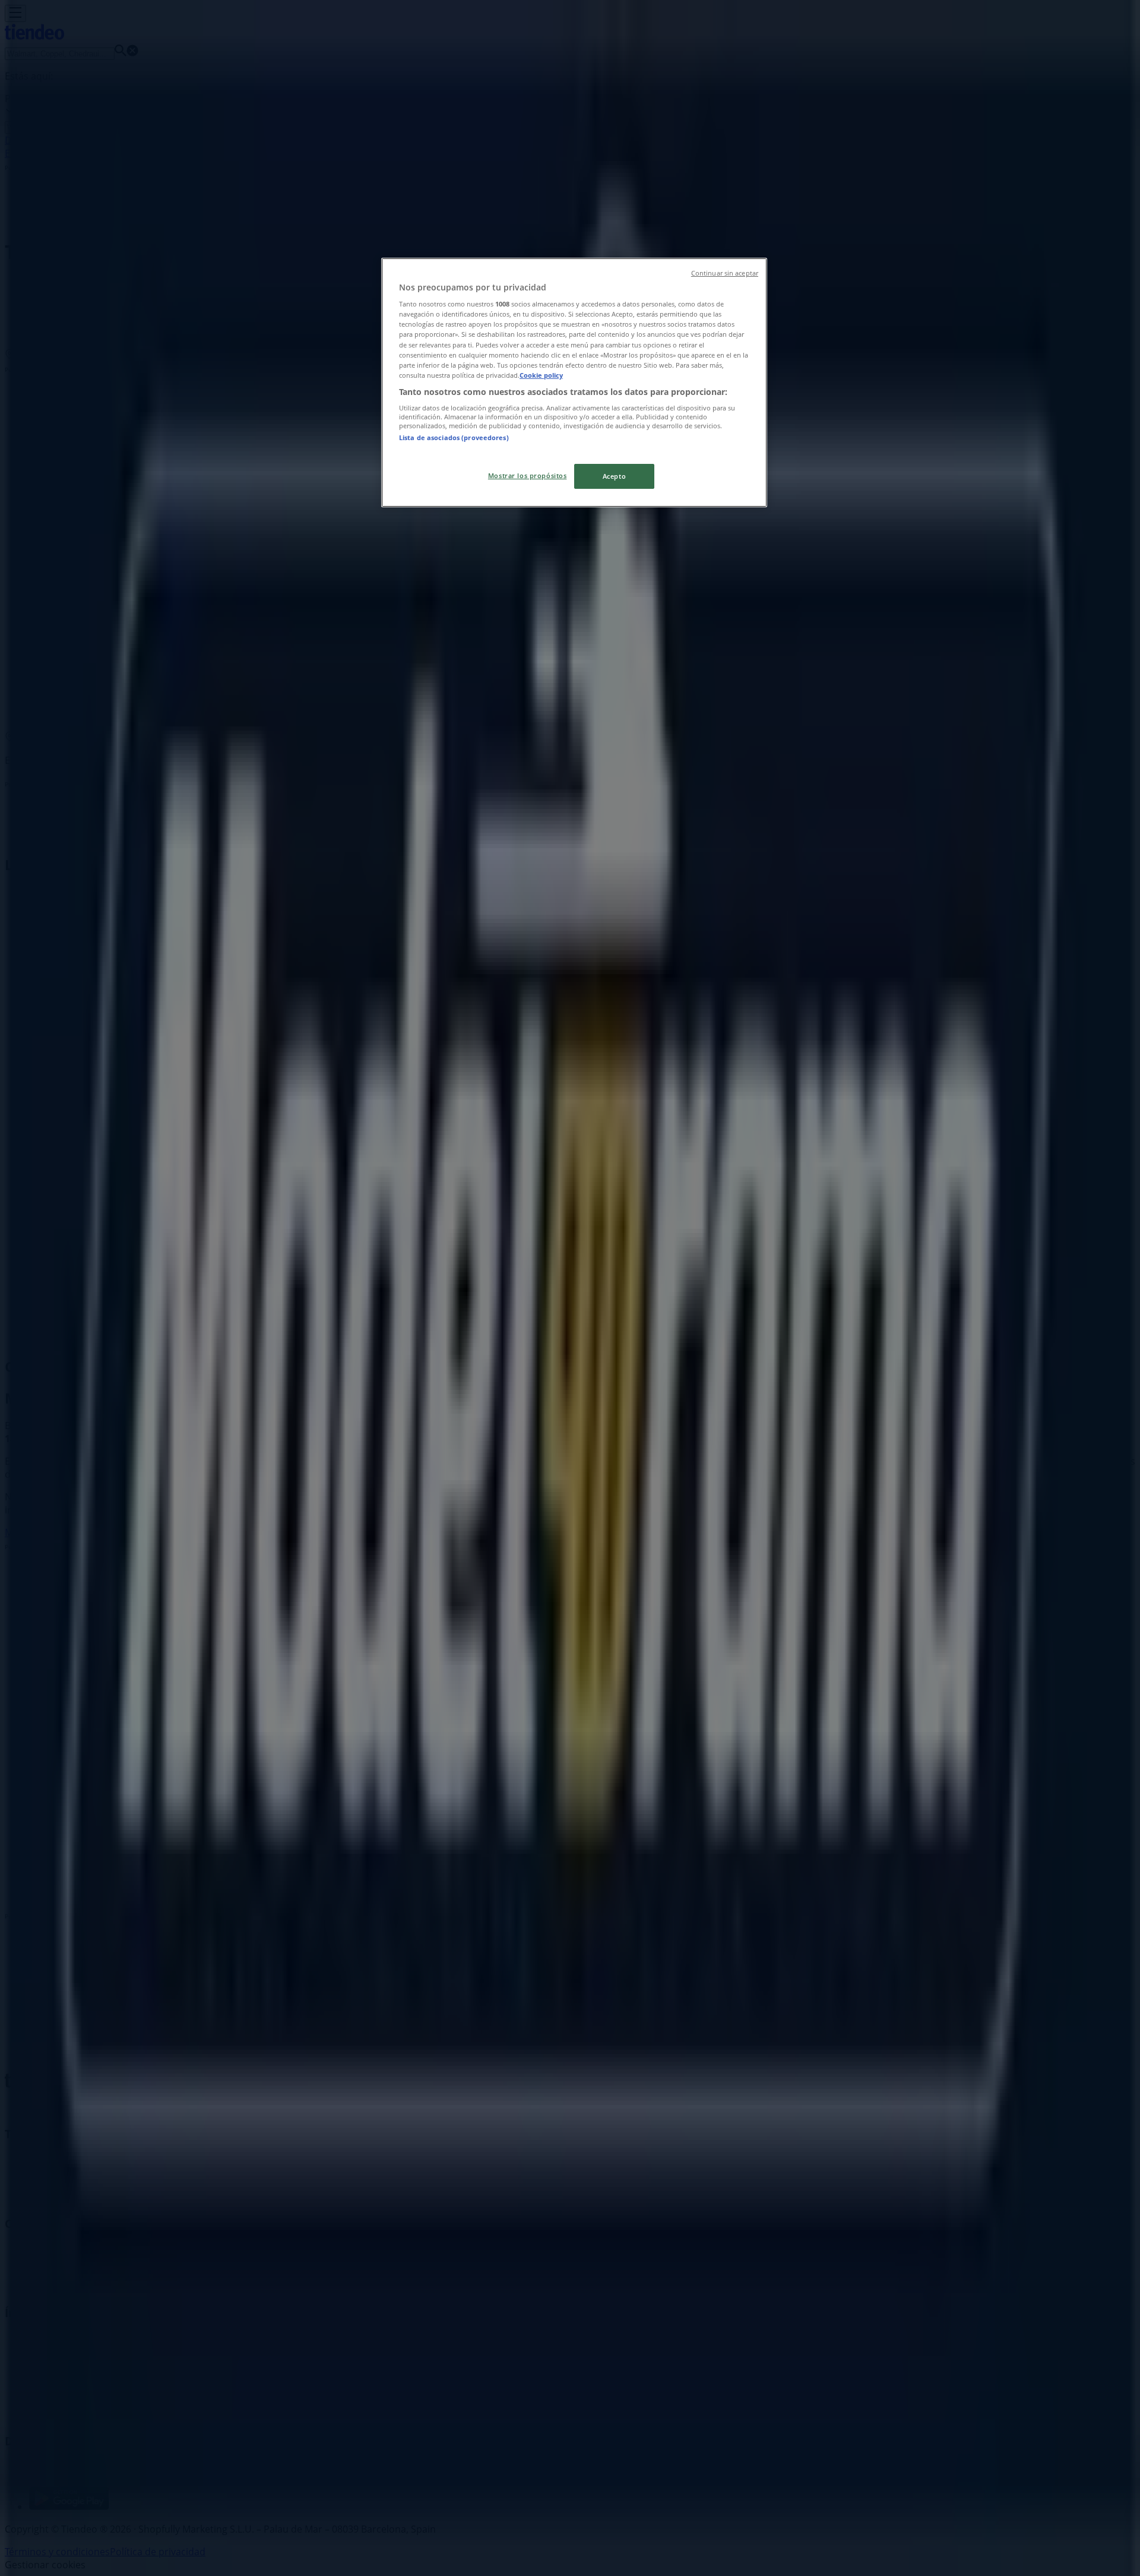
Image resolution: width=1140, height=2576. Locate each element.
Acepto (614, 476)
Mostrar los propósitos (528, 475)
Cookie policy (541, 375)
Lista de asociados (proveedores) (454, 437)
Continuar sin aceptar (725, 273)
